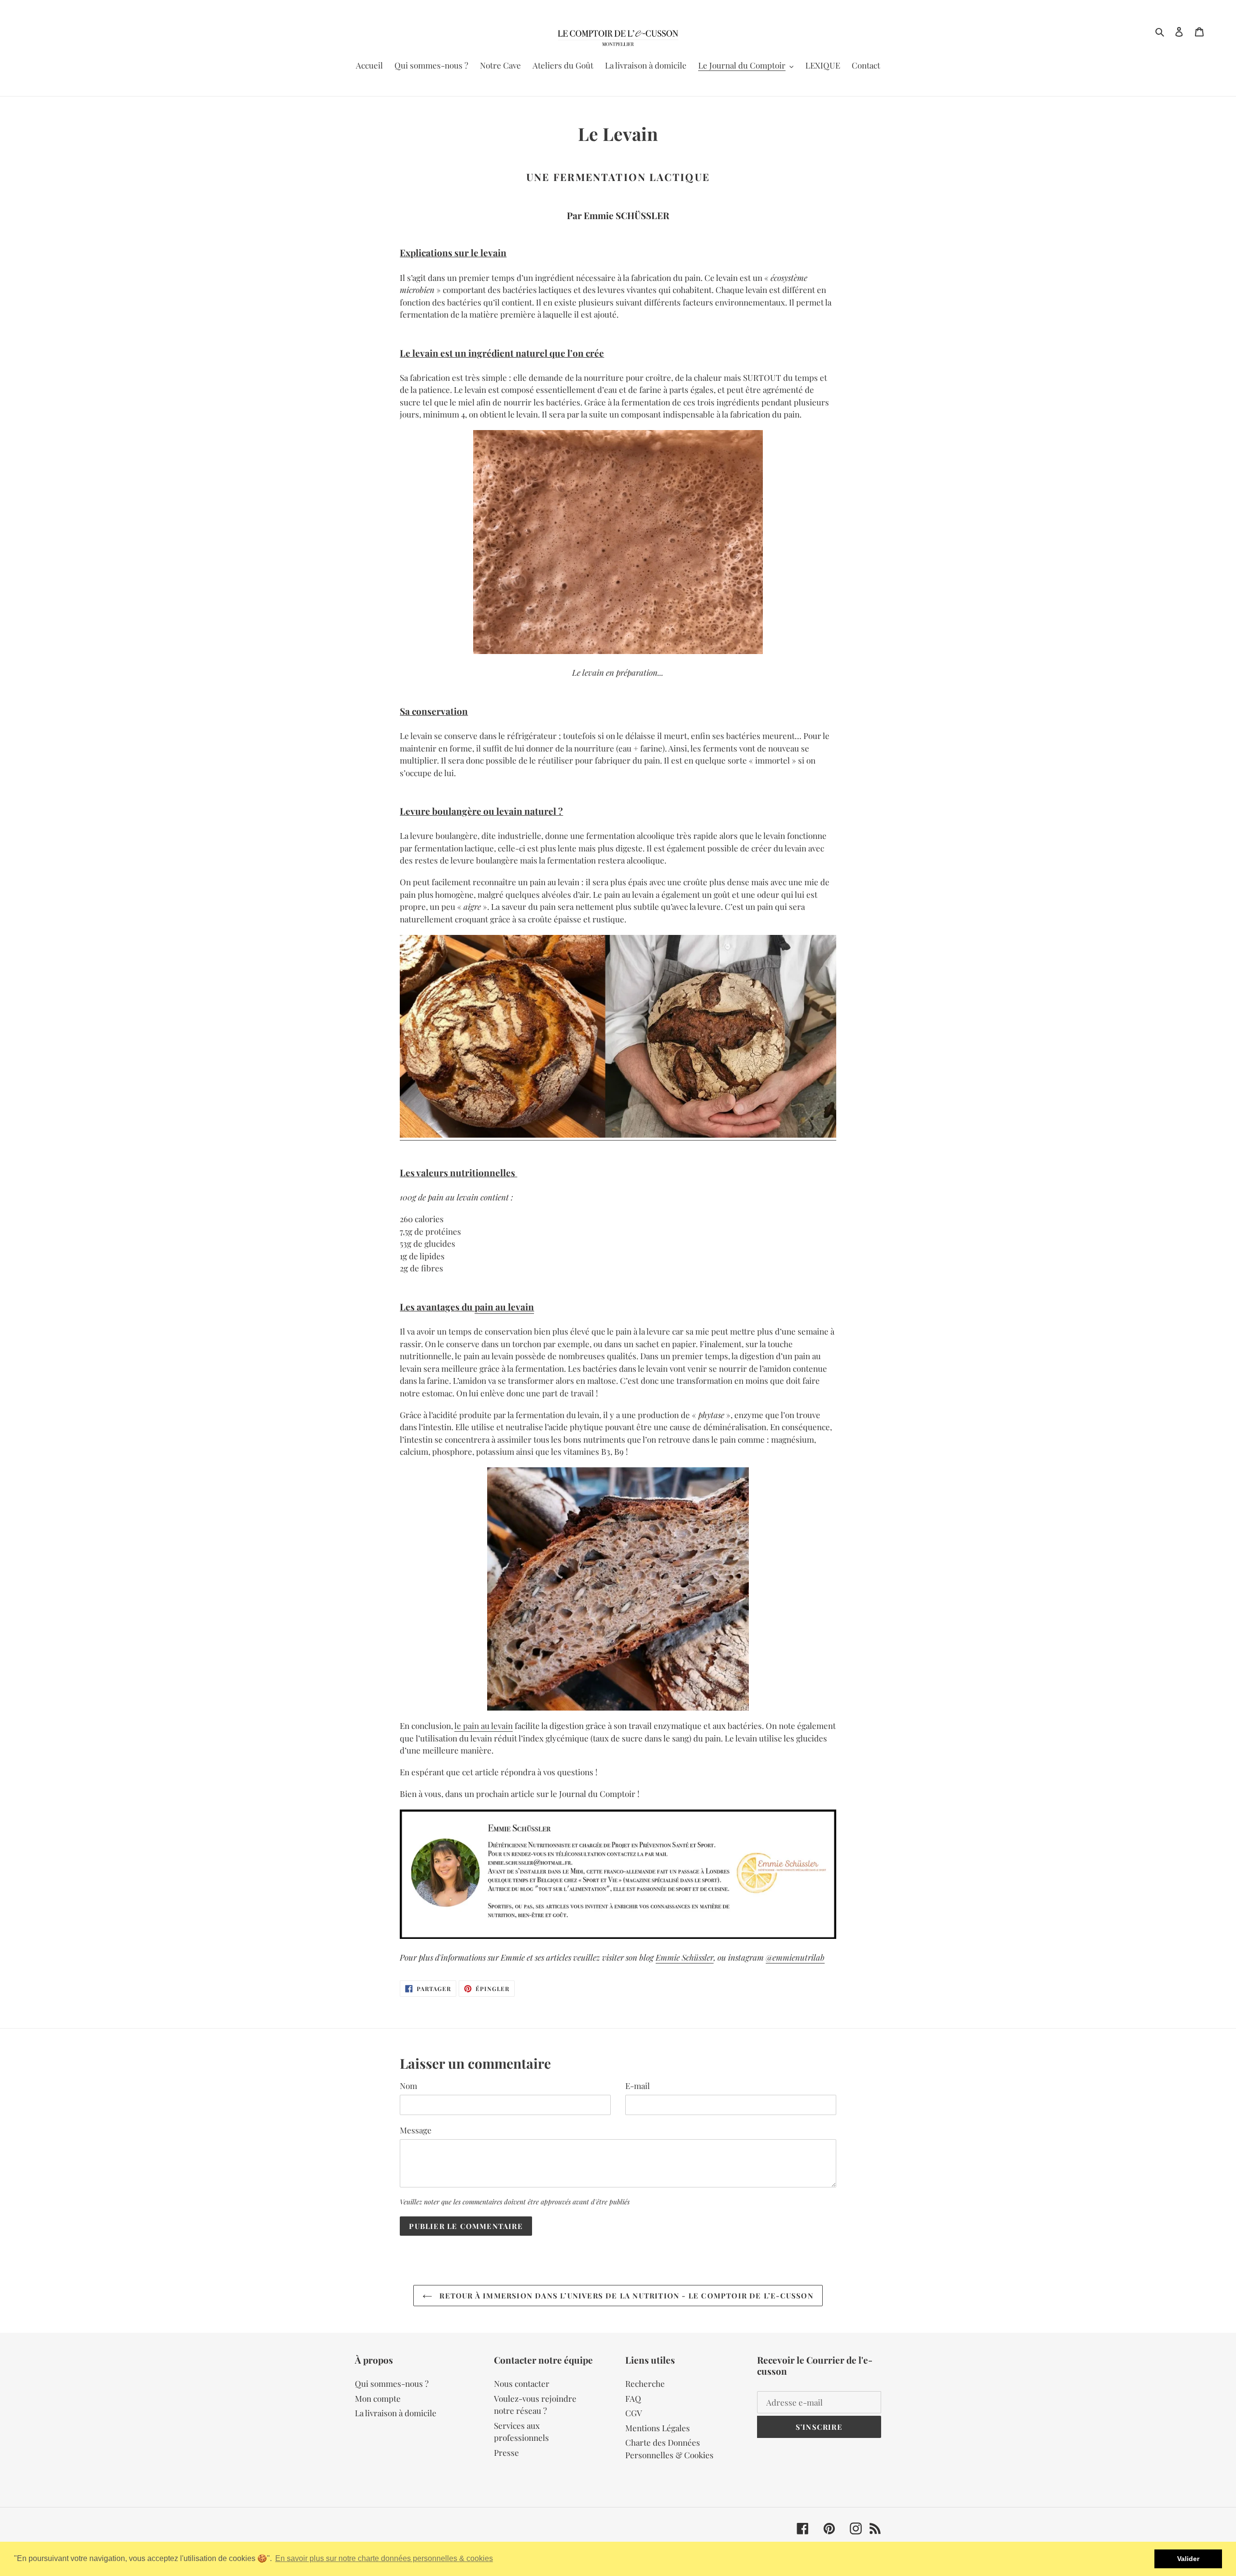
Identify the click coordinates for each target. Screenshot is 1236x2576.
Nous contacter (522, 2383)
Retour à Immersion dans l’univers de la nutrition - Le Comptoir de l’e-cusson (625, 2296)
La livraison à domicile (396, 2413)
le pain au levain (484, 1726)
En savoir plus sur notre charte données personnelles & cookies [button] (384, 2558)
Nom (408, 2086)
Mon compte (378, 2398)
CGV (634, 2413)
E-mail (638, 2086)
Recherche (645, 2383)
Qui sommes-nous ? (392, 2383)
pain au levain (504, 1307)
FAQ (633, 2398)
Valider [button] (1188, 2559)
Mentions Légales (658, 2428)
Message (416, 2130)
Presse (506, 2452)
